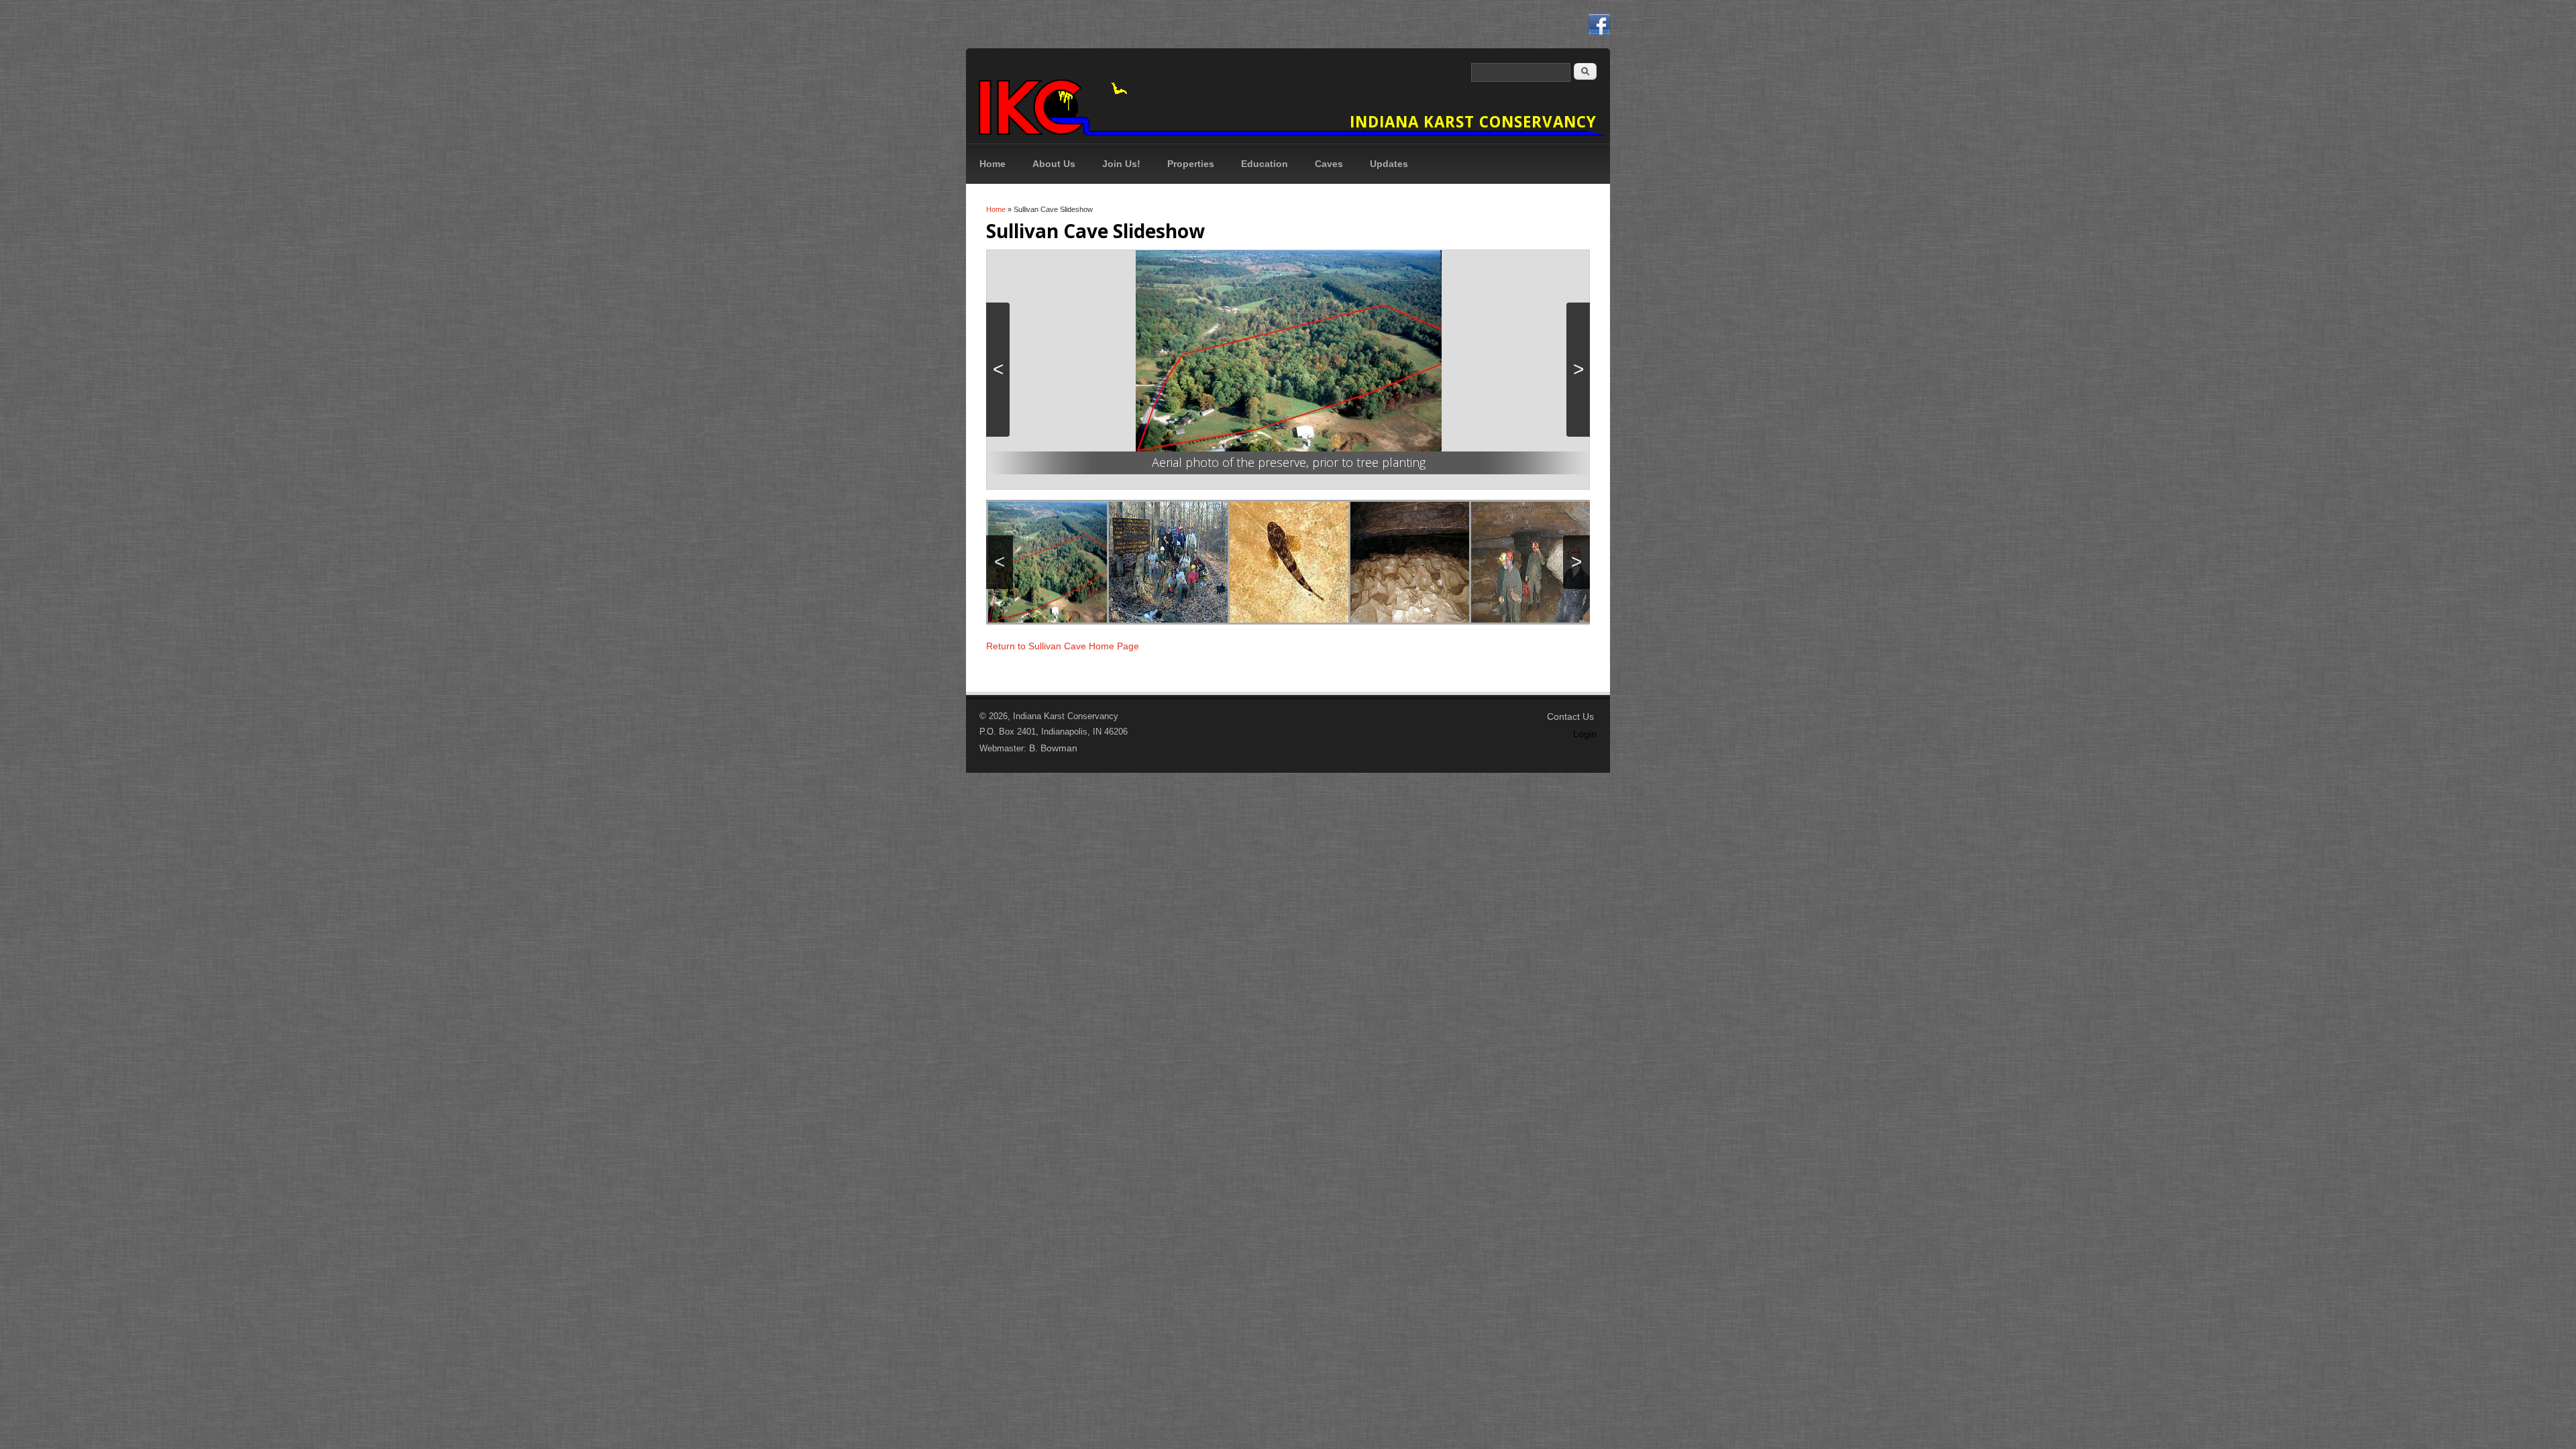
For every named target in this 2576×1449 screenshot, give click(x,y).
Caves (1329, 164)
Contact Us (1570, 716)
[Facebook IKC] (1599, 24)
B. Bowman (1053, 748)
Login (1585, 734)
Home (992, 164)
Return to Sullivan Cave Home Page (1063, 646)
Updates (1389, 164)
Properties (1191, 164)
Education (1265, 164)
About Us (1054, 164)
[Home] (1288, 99)
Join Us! (1121, 164)
